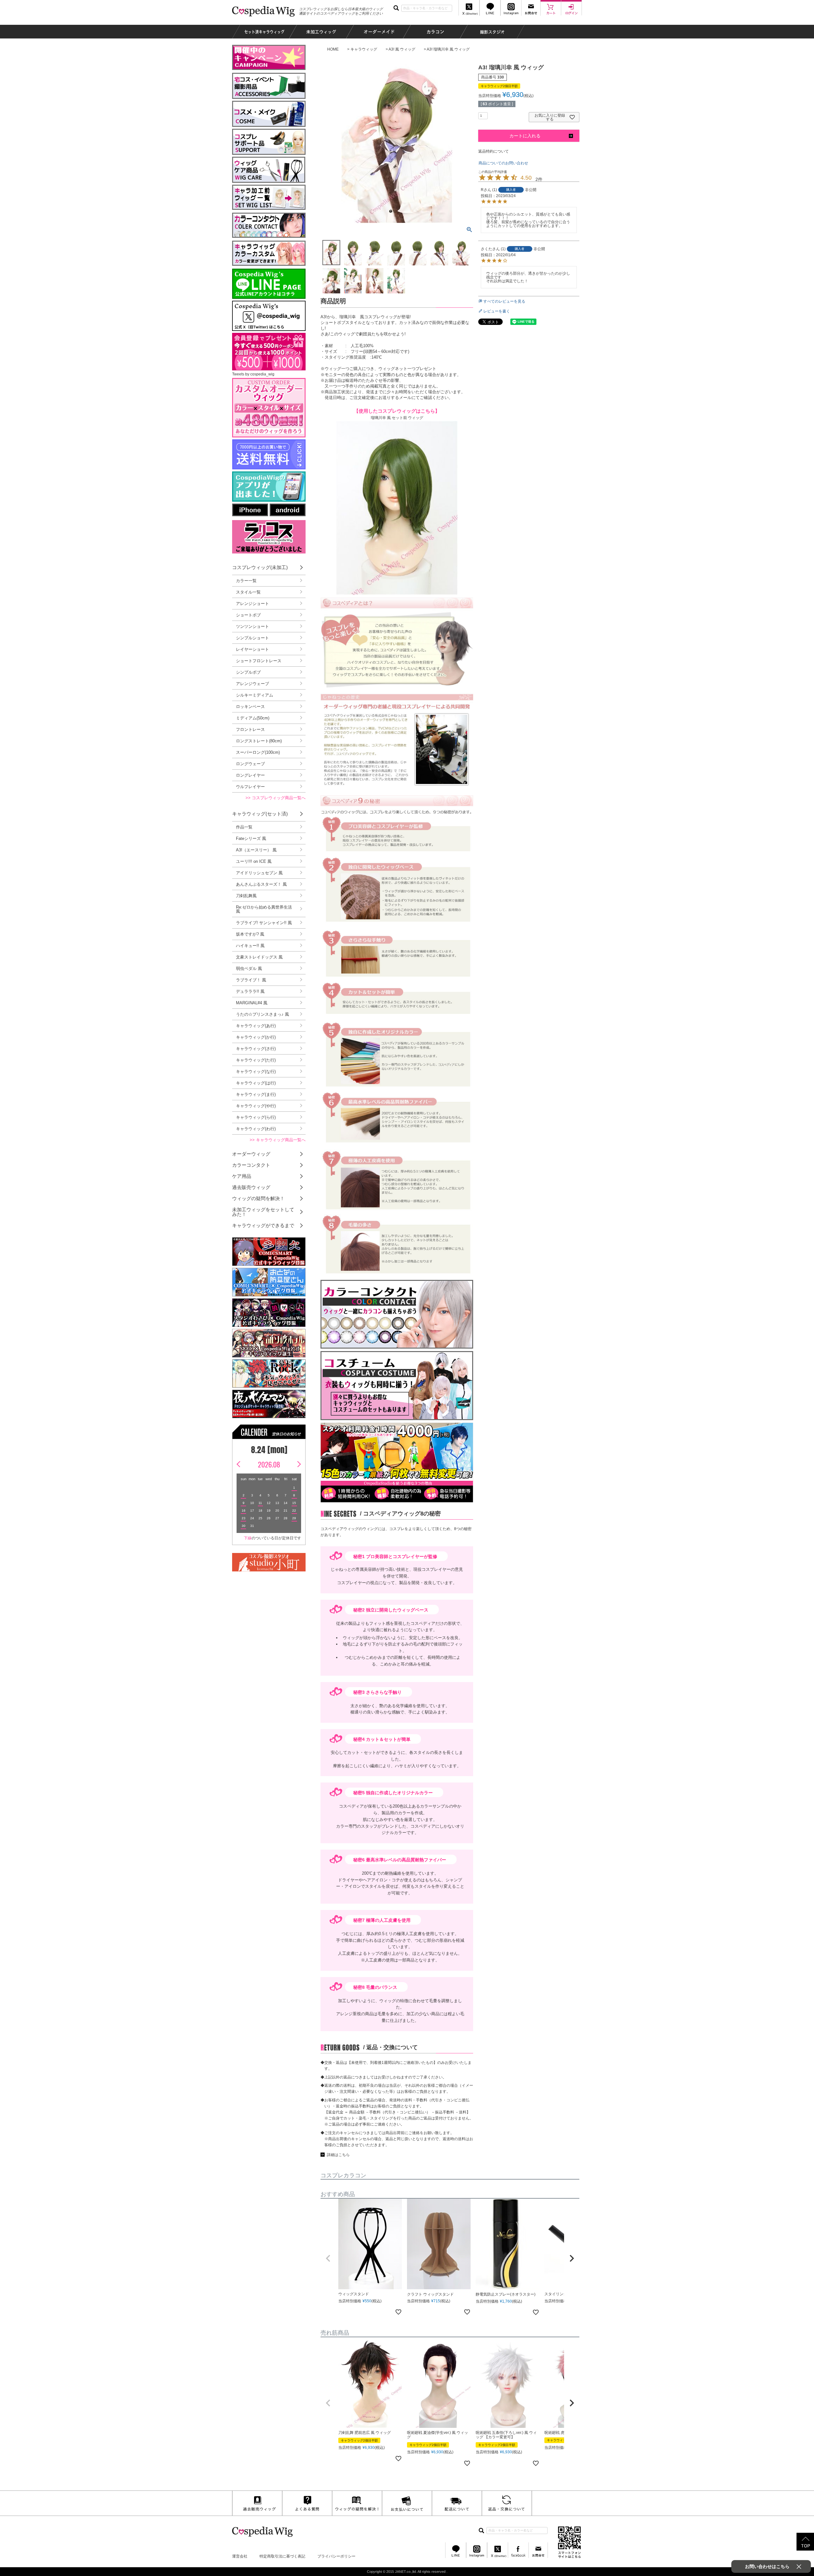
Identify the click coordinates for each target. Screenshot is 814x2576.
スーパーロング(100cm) (258, 752)
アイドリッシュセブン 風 (259, 873)
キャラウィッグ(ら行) (256, 1117)
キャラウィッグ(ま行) (256, 1094)
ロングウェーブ (250, 764)
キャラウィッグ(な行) (256, 1072)
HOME (333, 49)
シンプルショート (252, 638)
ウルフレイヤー (250, 787)
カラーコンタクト (251, 1165)
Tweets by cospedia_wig (253, 374)
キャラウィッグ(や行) (256, 1106)
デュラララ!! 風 (250, 991)
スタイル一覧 (248, 592)
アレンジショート (252, 604)
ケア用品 (242, 1176)
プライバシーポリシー (336, 2556)
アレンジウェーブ (252, 684)
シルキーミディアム (255, 695)
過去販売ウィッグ (251, 1187)
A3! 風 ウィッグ (402, 49)
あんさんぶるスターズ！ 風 (261, 884)
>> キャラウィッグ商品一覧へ (278, 1140)
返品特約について (493, 151)
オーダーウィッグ (251, 1154)
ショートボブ (248, 615)
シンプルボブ (248, 672)
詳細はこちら (338, 2155)
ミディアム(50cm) (253, 718)
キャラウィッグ (364, 49)
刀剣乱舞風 (246, 896)
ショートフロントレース (259, 661)
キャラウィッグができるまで (263, 1225)
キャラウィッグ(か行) (256, 1037)
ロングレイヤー (250, 775)
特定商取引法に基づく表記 (282, 2556)
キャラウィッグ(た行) (256, 1060)
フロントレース (250, 729)
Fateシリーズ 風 (251, 838)
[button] (328, 2258)
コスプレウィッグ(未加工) (260, 567)
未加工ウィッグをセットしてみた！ (263, 1212)
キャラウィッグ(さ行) (256, 1049)
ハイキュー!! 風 (250, 946)
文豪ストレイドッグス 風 (259, 957)
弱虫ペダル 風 (249, 969)
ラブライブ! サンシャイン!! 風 (264, 923)
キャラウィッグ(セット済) (260, 814)
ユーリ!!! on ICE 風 (254, 861)
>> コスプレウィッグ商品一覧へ (276, 798)
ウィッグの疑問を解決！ (258, 1198)
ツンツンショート (252, 626)
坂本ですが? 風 (250, 934)
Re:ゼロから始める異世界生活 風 (264, 909)
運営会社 (240, 2556)
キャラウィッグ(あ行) (256, 1026)
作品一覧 (244, 827)
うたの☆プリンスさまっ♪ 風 (262, 1014)
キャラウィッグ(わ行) (256, 1129)
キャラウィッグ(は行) (256, 1083)
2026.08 (269, 1464)
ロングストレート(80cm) (259, 741)
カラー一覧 (246, 581)
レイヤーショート (252, 649)
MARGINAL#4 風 (252, 1003)
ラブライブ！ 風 (251, 980)
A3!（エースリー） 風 (256, 850)
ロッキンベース (250, 707)
